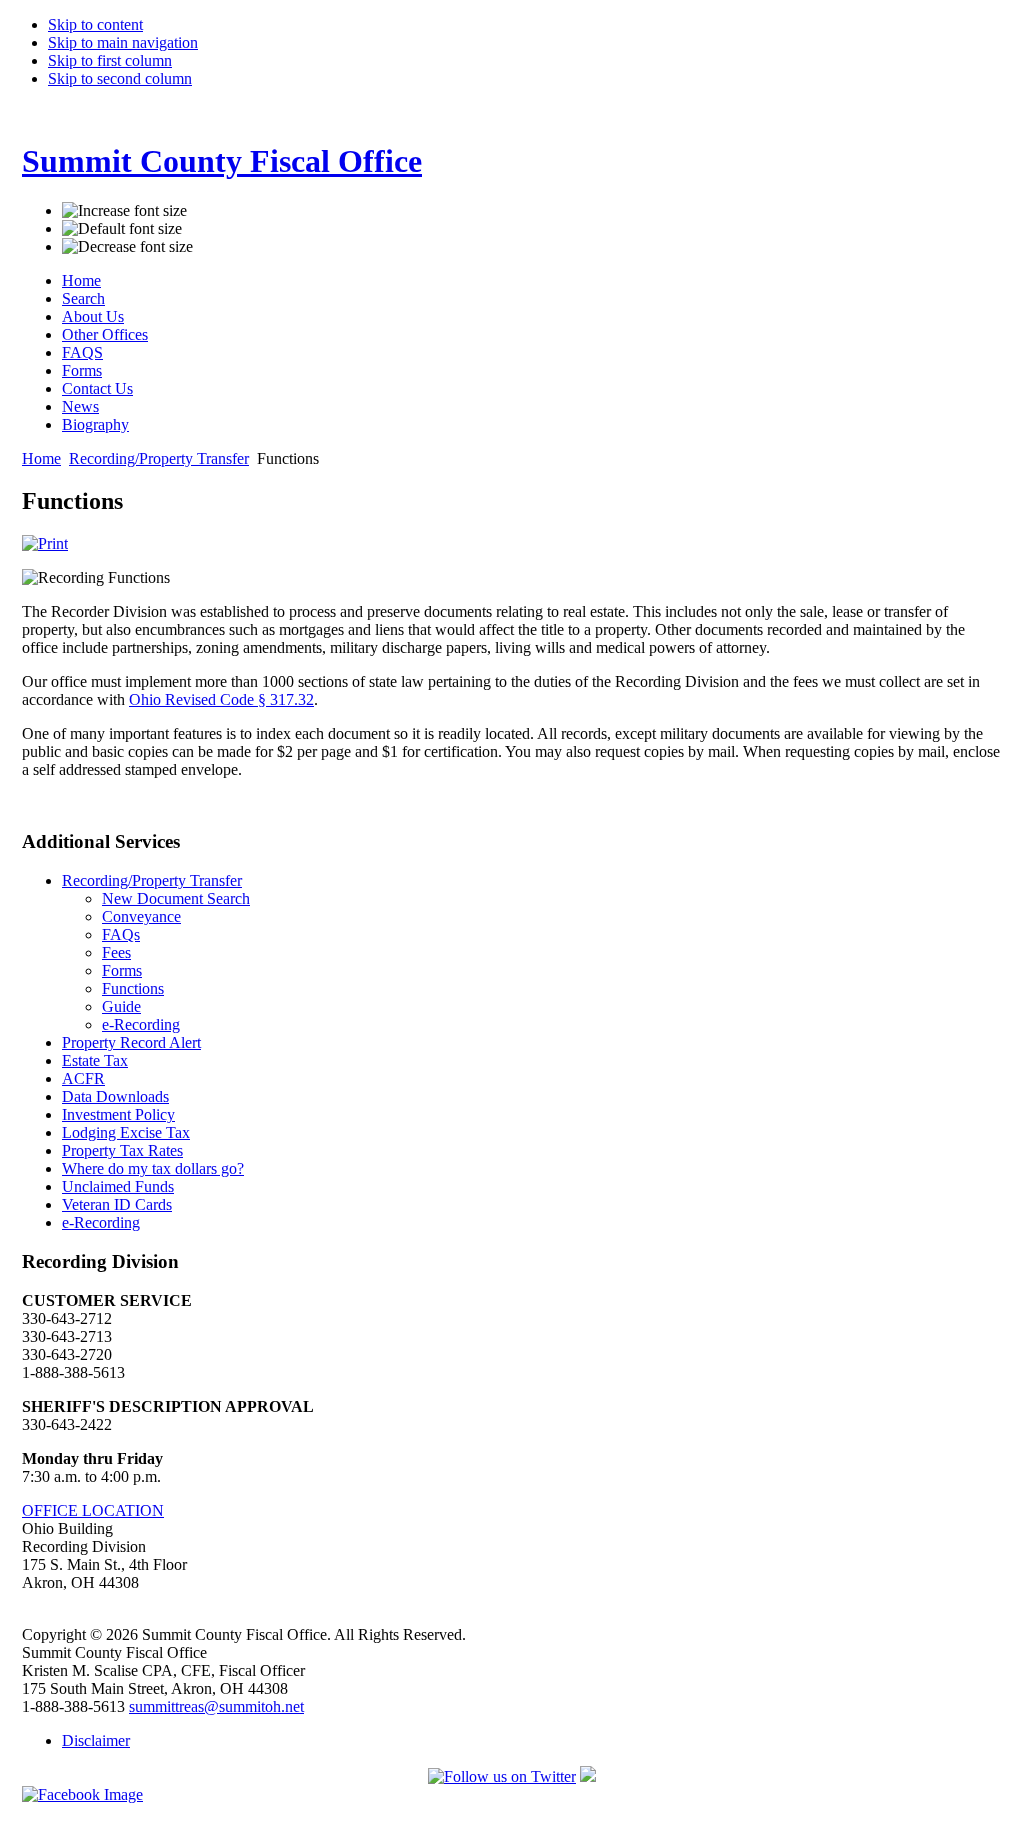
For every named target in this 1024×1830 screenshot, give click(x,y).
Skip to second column (120, 78)
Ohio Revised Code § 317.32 (221, 699)
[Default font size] (122, 229)
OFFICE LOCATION (93, 1510)
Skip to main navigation (123, 42)
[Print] (45, 543)
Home (41, 458)
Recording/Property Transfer (159, 458)
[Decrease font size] (127, 247)
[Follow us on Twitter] (502, 1776)
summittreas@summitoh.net (216, 1706)
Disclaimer (96, 1740)
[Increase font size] (124, 211)
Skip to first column (110, 60)
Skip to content (95, 24)
